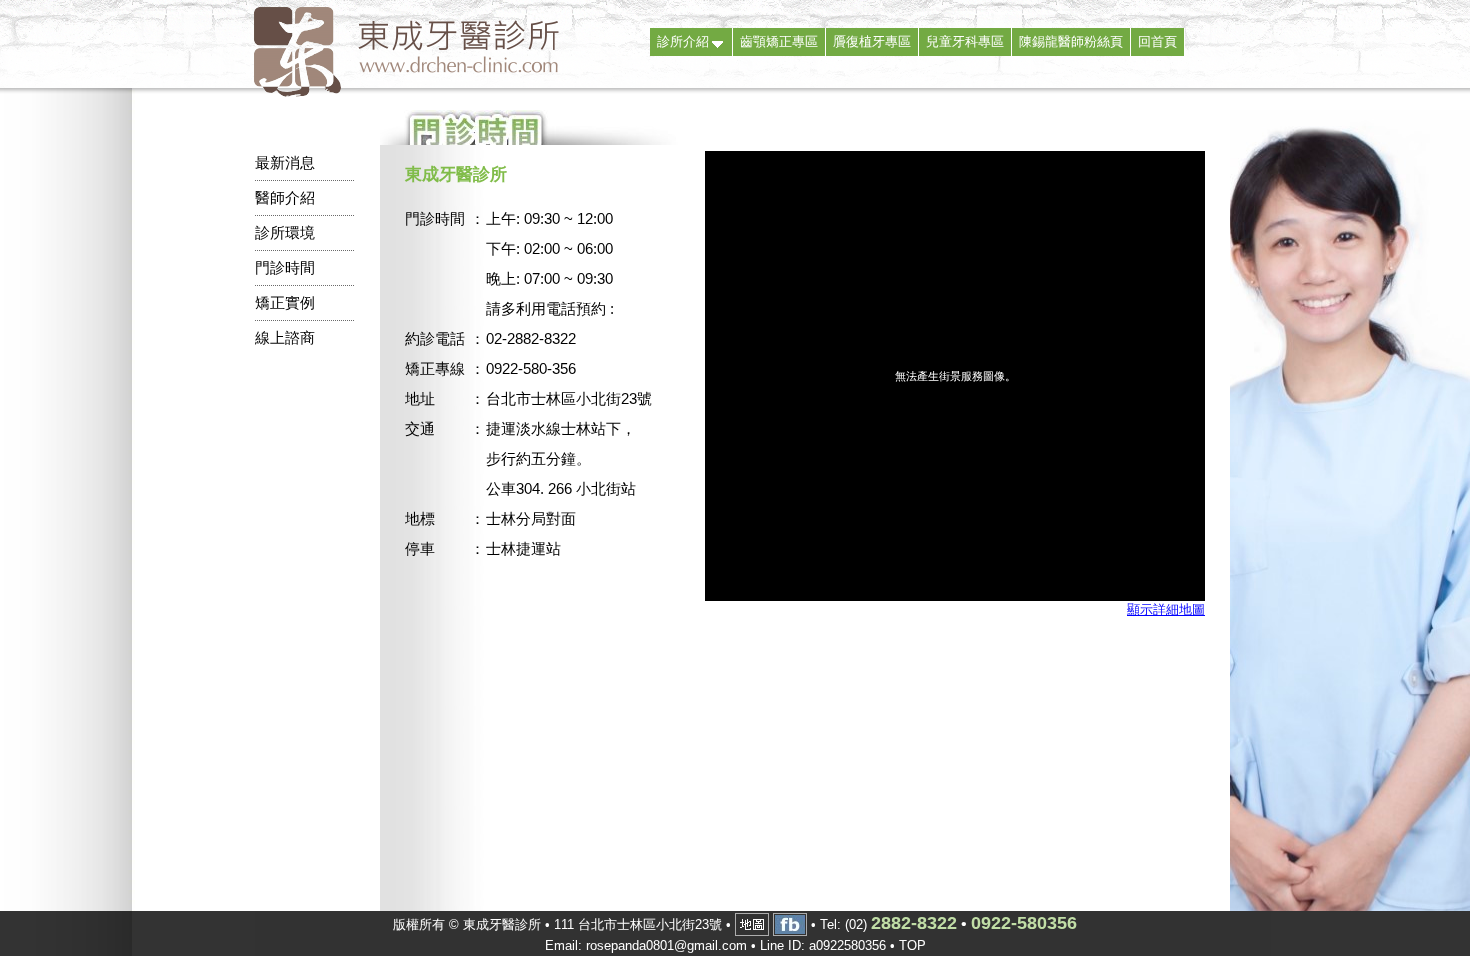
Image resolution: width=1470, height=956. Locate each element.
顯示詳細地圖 (1166, 609)
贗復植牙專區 (872, 41)
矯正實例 (285, 302)
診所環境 (285, 232)
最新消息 (285, 162)
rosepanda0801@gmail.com (666, 945)
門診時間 (285, 267)
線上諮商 (285, 337)
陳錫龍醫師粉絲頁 (1071, 41)
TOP (912, 945)
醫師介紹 (285, 197)
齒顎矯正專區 (779, 41)
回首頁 (1157, 41)
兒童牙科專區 (965, 41)
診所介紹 (683, 41)
